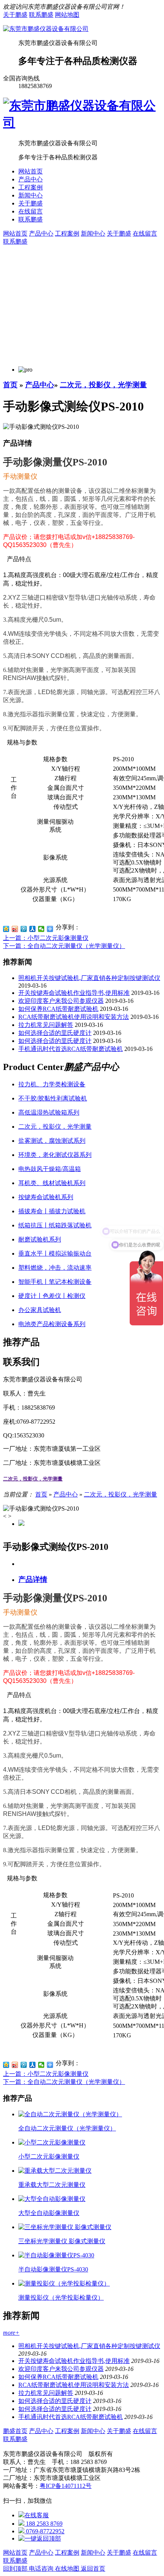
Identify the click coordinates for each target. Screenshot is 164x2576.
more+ (11, 2333)
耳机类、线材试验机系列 (52, 1183)
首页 (10, 385)
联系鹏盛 (41, 15)
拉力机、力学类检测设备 (52, 1084)
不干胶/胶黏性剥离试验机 (53, 1098)
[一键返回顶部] (40, 2538)
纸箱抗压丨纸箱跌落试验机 (55, 1225)
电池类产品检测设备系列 (52, 1324)
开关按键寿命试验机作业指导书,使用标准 (74, 993)
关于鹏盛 (15, 15)
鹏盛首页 (15, 2431)
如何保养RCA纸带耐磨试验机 (58, 1009)
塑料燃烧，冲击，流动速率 (55, 1268)
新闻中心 (31, 195)
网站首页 (31, 171)
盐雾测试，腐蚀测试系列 (52, 1141)
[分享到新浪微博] (15, 929)
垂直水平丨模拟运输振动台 (55, 1254)
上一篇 (46, 938)
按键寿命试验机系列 (46, 1197)
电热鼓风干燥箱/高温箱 (50, 1169)
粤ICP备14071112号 (66, 2486)
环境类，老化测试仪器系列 (55, 1155)
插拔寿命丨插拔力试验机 (52, 1211)
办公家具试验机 (40, 1310)
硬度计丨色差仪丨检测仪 (52, 1296)
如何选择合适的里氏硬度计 (55, 1033)
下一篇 (64, 946)
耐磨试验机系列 (40, 1239)
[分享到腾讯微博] (24, 929)
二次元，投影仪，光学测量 (103, 385)
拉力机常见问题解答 (46, 1025)
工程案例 (31, 187)
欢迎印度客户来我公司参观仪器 (61, 1001)
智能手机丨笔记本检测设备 (55, 1282)
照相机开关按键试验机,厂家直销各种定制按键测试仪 (89, 978)
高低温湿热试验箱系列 (49, 1112)
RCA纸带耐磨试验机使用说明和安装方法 (74, 1017)
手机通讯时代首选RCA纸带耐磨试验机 (71, 1049)
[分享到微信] (41, 929)
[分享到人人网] (33, 929)
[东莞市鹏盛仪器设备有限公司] (46, 29)
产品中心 (31, 179)
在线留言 (31, 211)
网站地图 (67, 15)
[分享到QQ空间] (6, 929)
